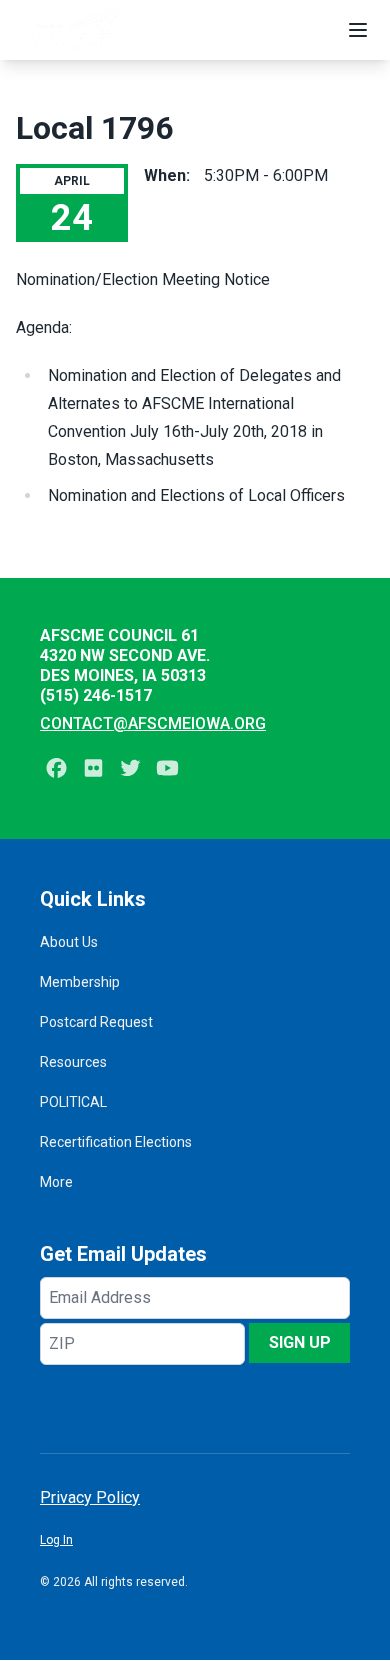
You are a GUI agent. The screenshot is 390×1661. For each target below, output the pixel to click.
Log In (56, 1540)
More (56, 1182)
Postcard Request (96, 1022)
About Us (69, 942)
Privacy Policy (90, 1497)
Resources (73, 1062)
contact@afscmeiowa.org (153, 723)
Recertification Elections (116, 1142)
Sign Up (300, 1342)
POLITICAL (73, 1102)
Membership (80, 982)
